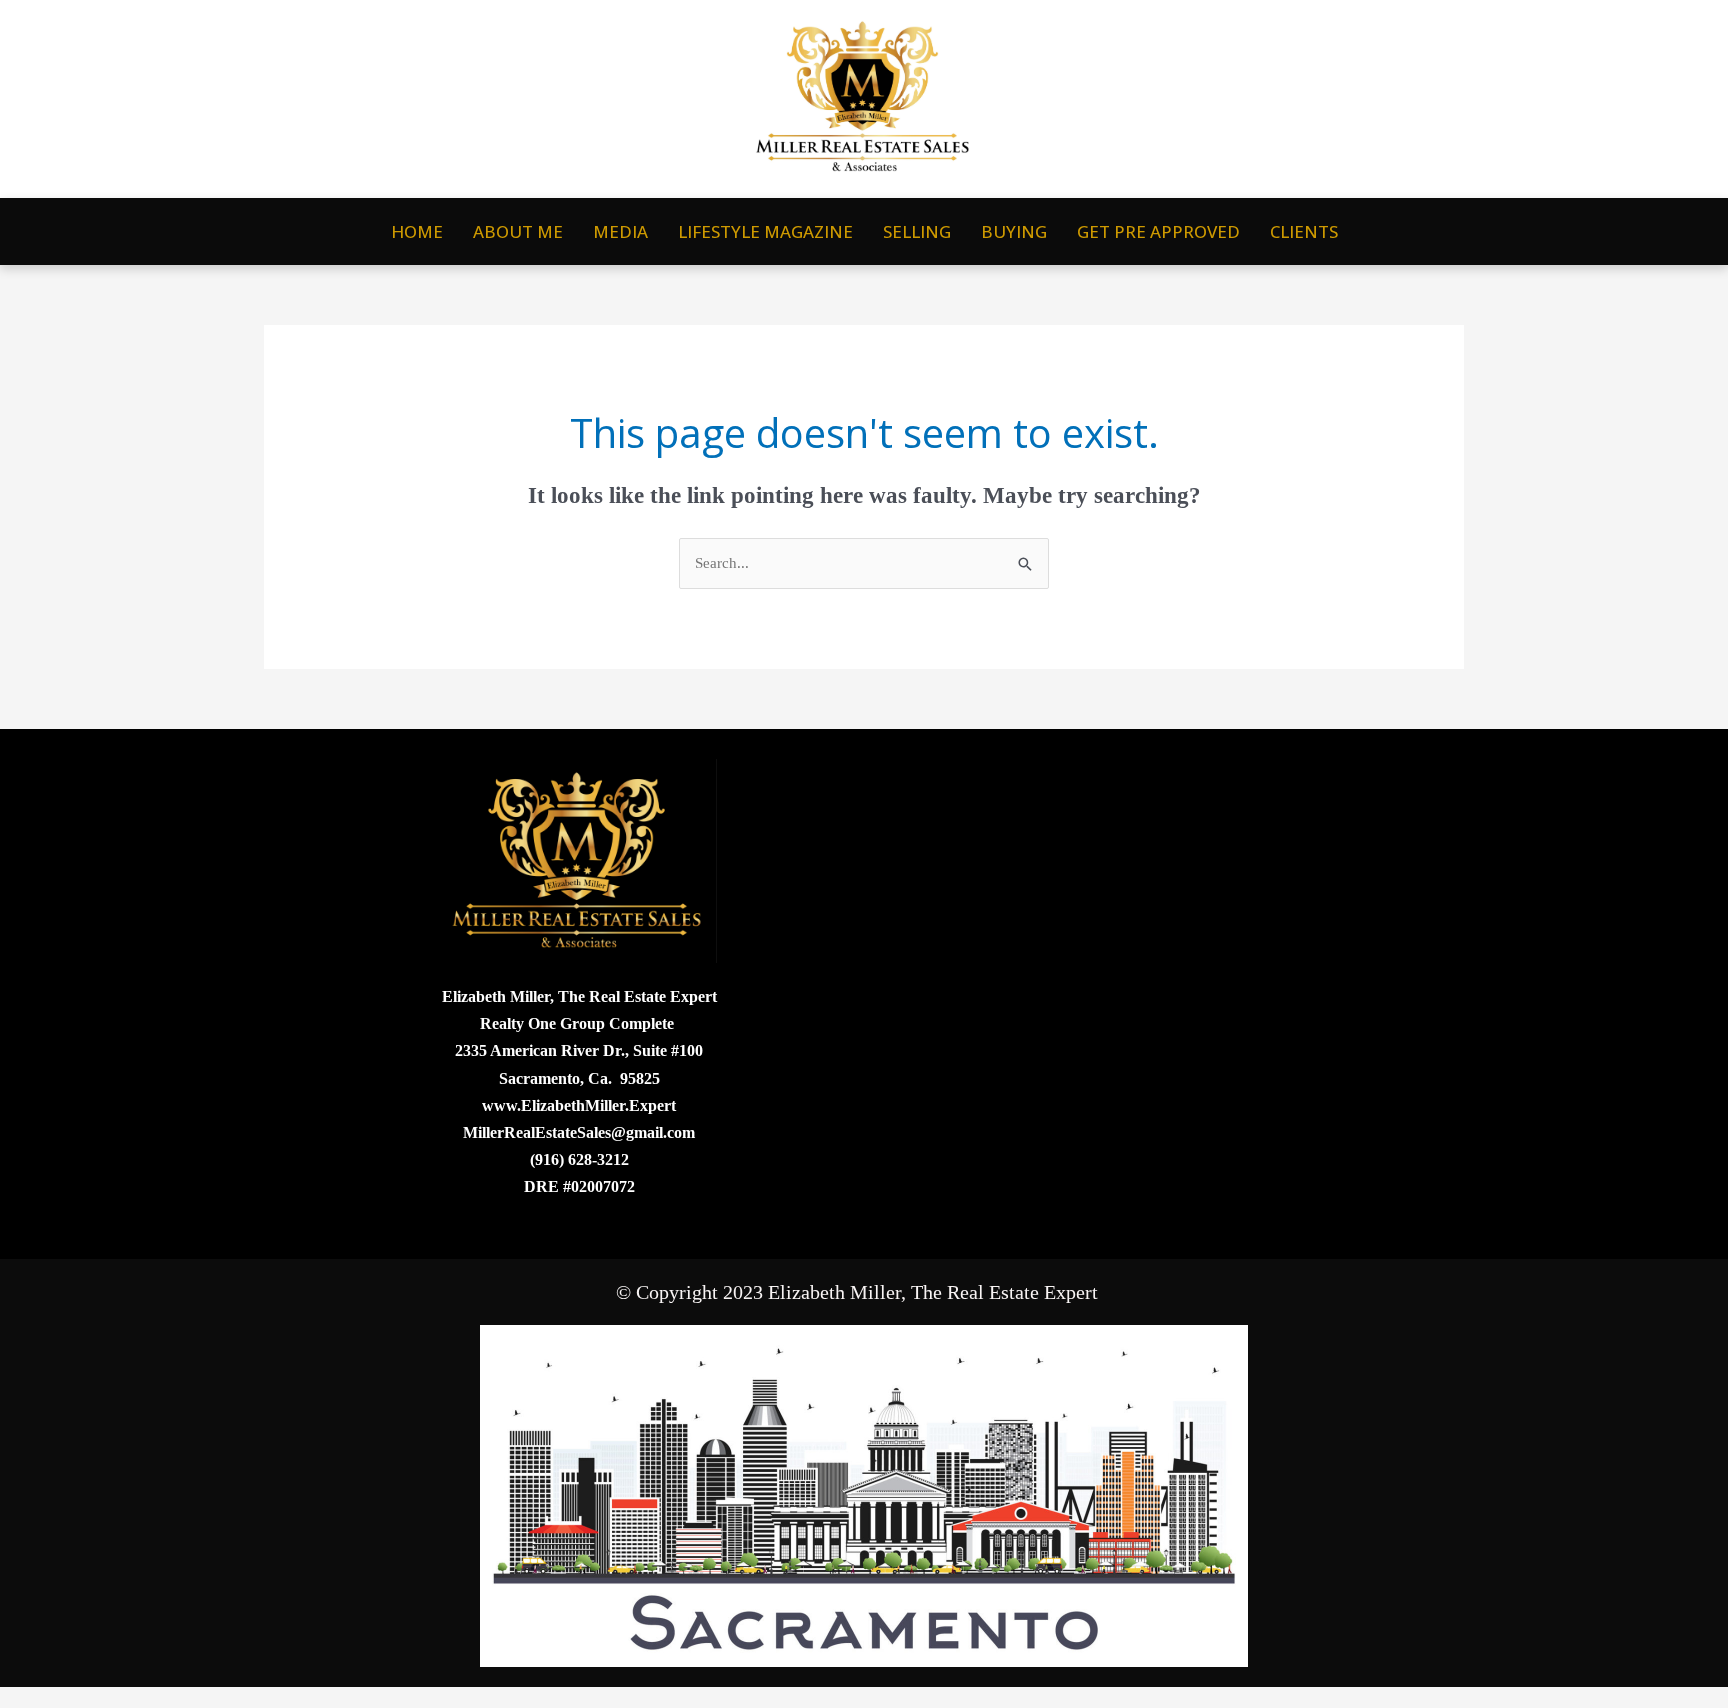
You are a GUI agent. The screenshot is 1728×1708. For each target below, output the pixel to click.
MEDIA (620, 231)
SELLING (917, 231)
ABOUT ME (518, 231)
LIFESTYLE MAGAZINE (765, 231)
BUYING (1014, 231)
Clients (1304, 231)
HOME (417, 231)
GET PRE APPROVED (1158, 231)
